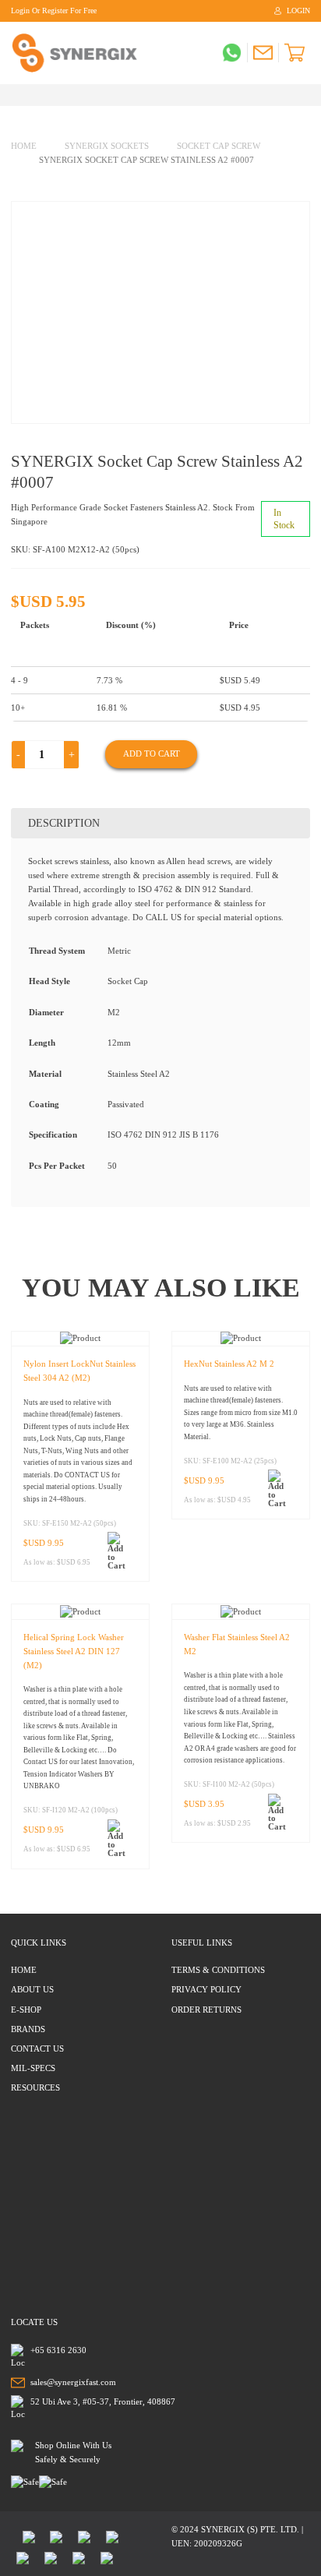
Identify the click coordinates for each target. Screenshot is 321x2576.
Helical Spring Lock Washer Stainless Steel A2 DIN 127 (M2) (74, 1651)
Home (24, 146)
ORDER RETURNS (206, 2010)
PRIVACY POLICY (206, 1989)
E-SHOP (26, 2010)
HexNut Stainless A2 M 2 (229, 1364)
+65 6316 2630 (58, 2350)
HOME (24, 1970)
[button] (120, 1551)
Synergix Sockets (107, 146)
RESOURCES (35, 2087)
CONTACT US (37, 2048)
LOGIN (298, 11)
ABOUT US (32, 1989)
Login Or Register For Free (54, 11)
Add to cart (152, 753)
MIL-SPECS (33, 2068)
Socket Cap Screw (219, 146)
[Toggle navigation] (15, 95)
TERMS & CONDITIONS (218, 1970)
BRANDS (28, 2029)
